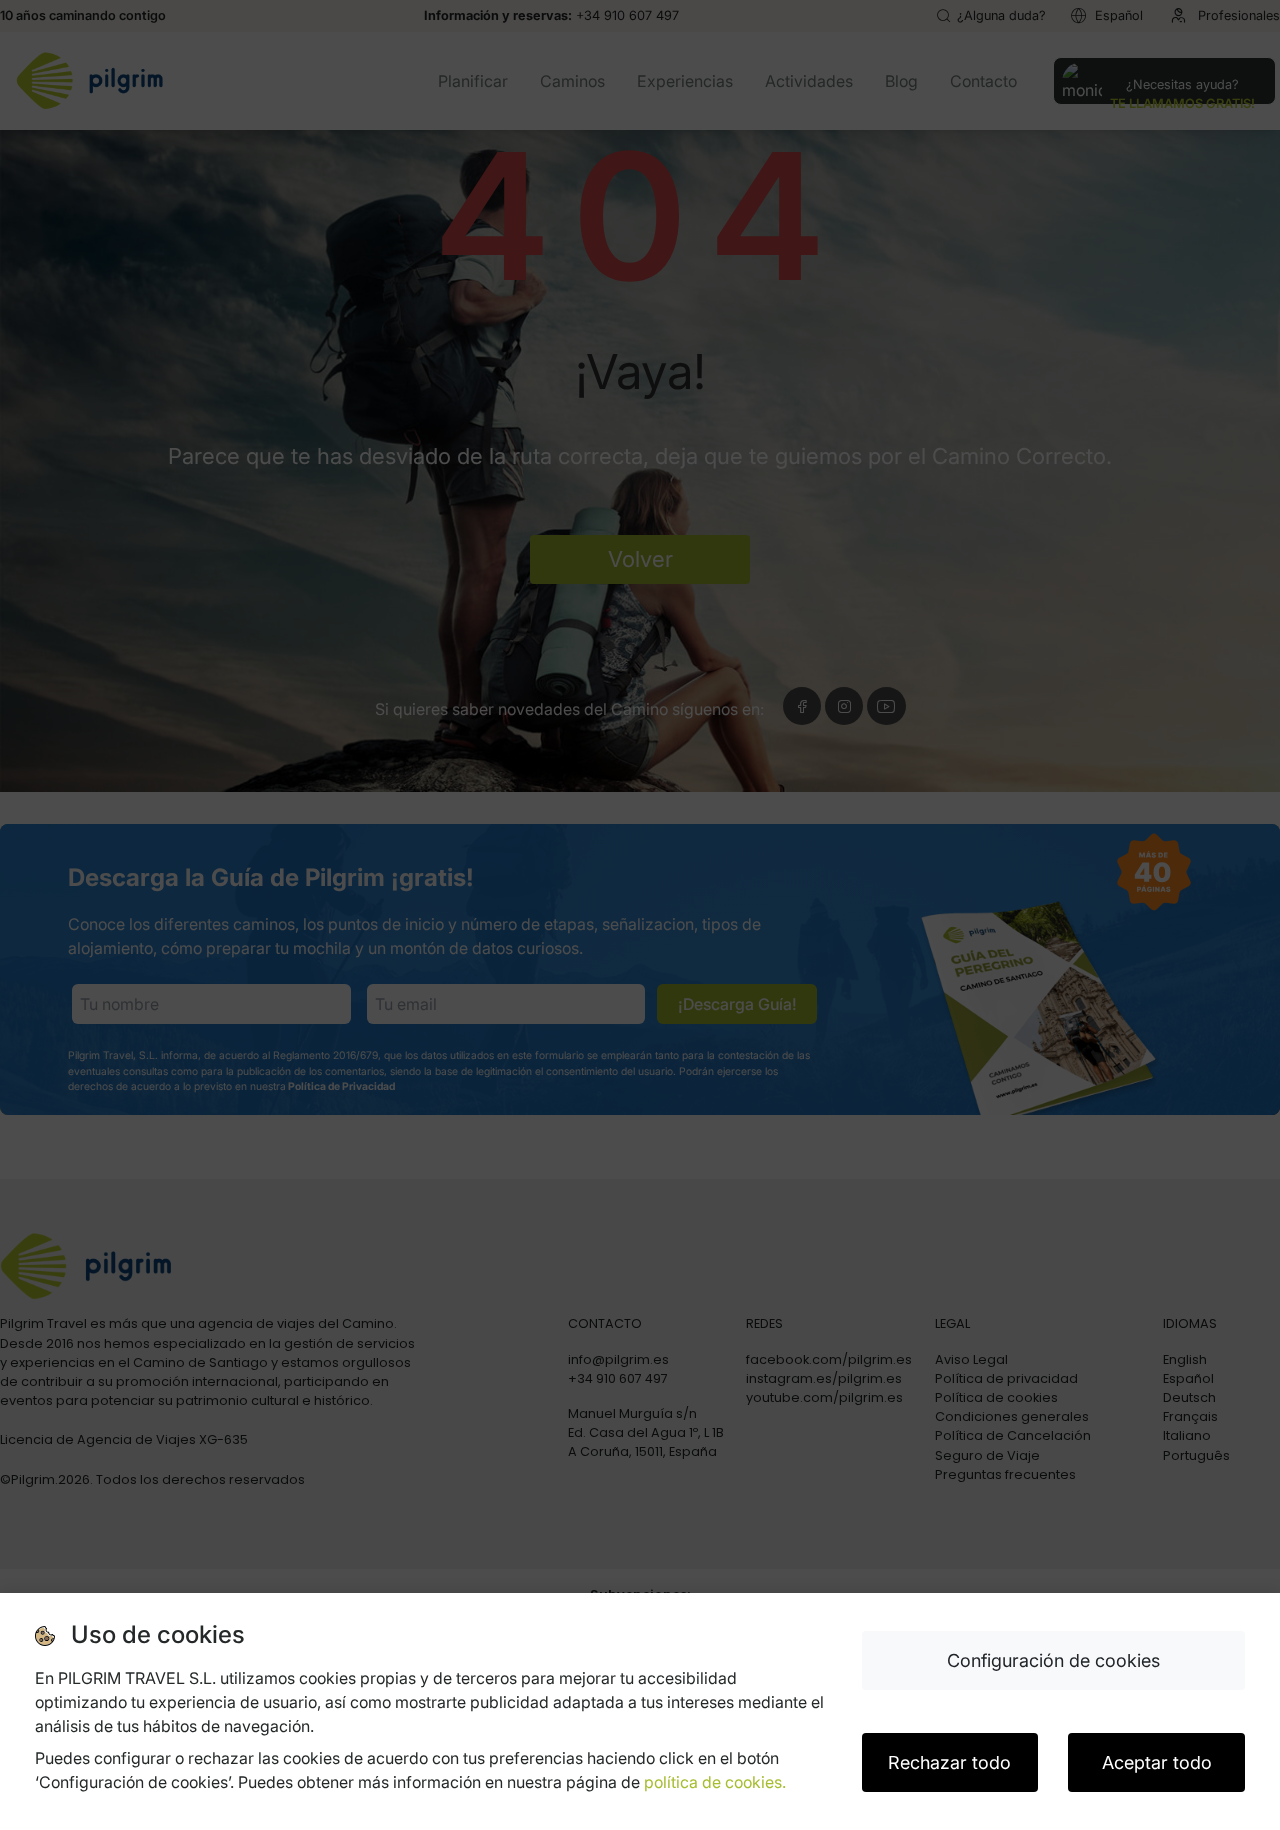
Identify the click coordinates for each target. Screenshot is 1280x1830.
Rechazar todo (949, 1762)
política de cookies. (715, 1782)
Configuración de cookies (1053, 1660)
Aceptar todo (1157, 1762)
